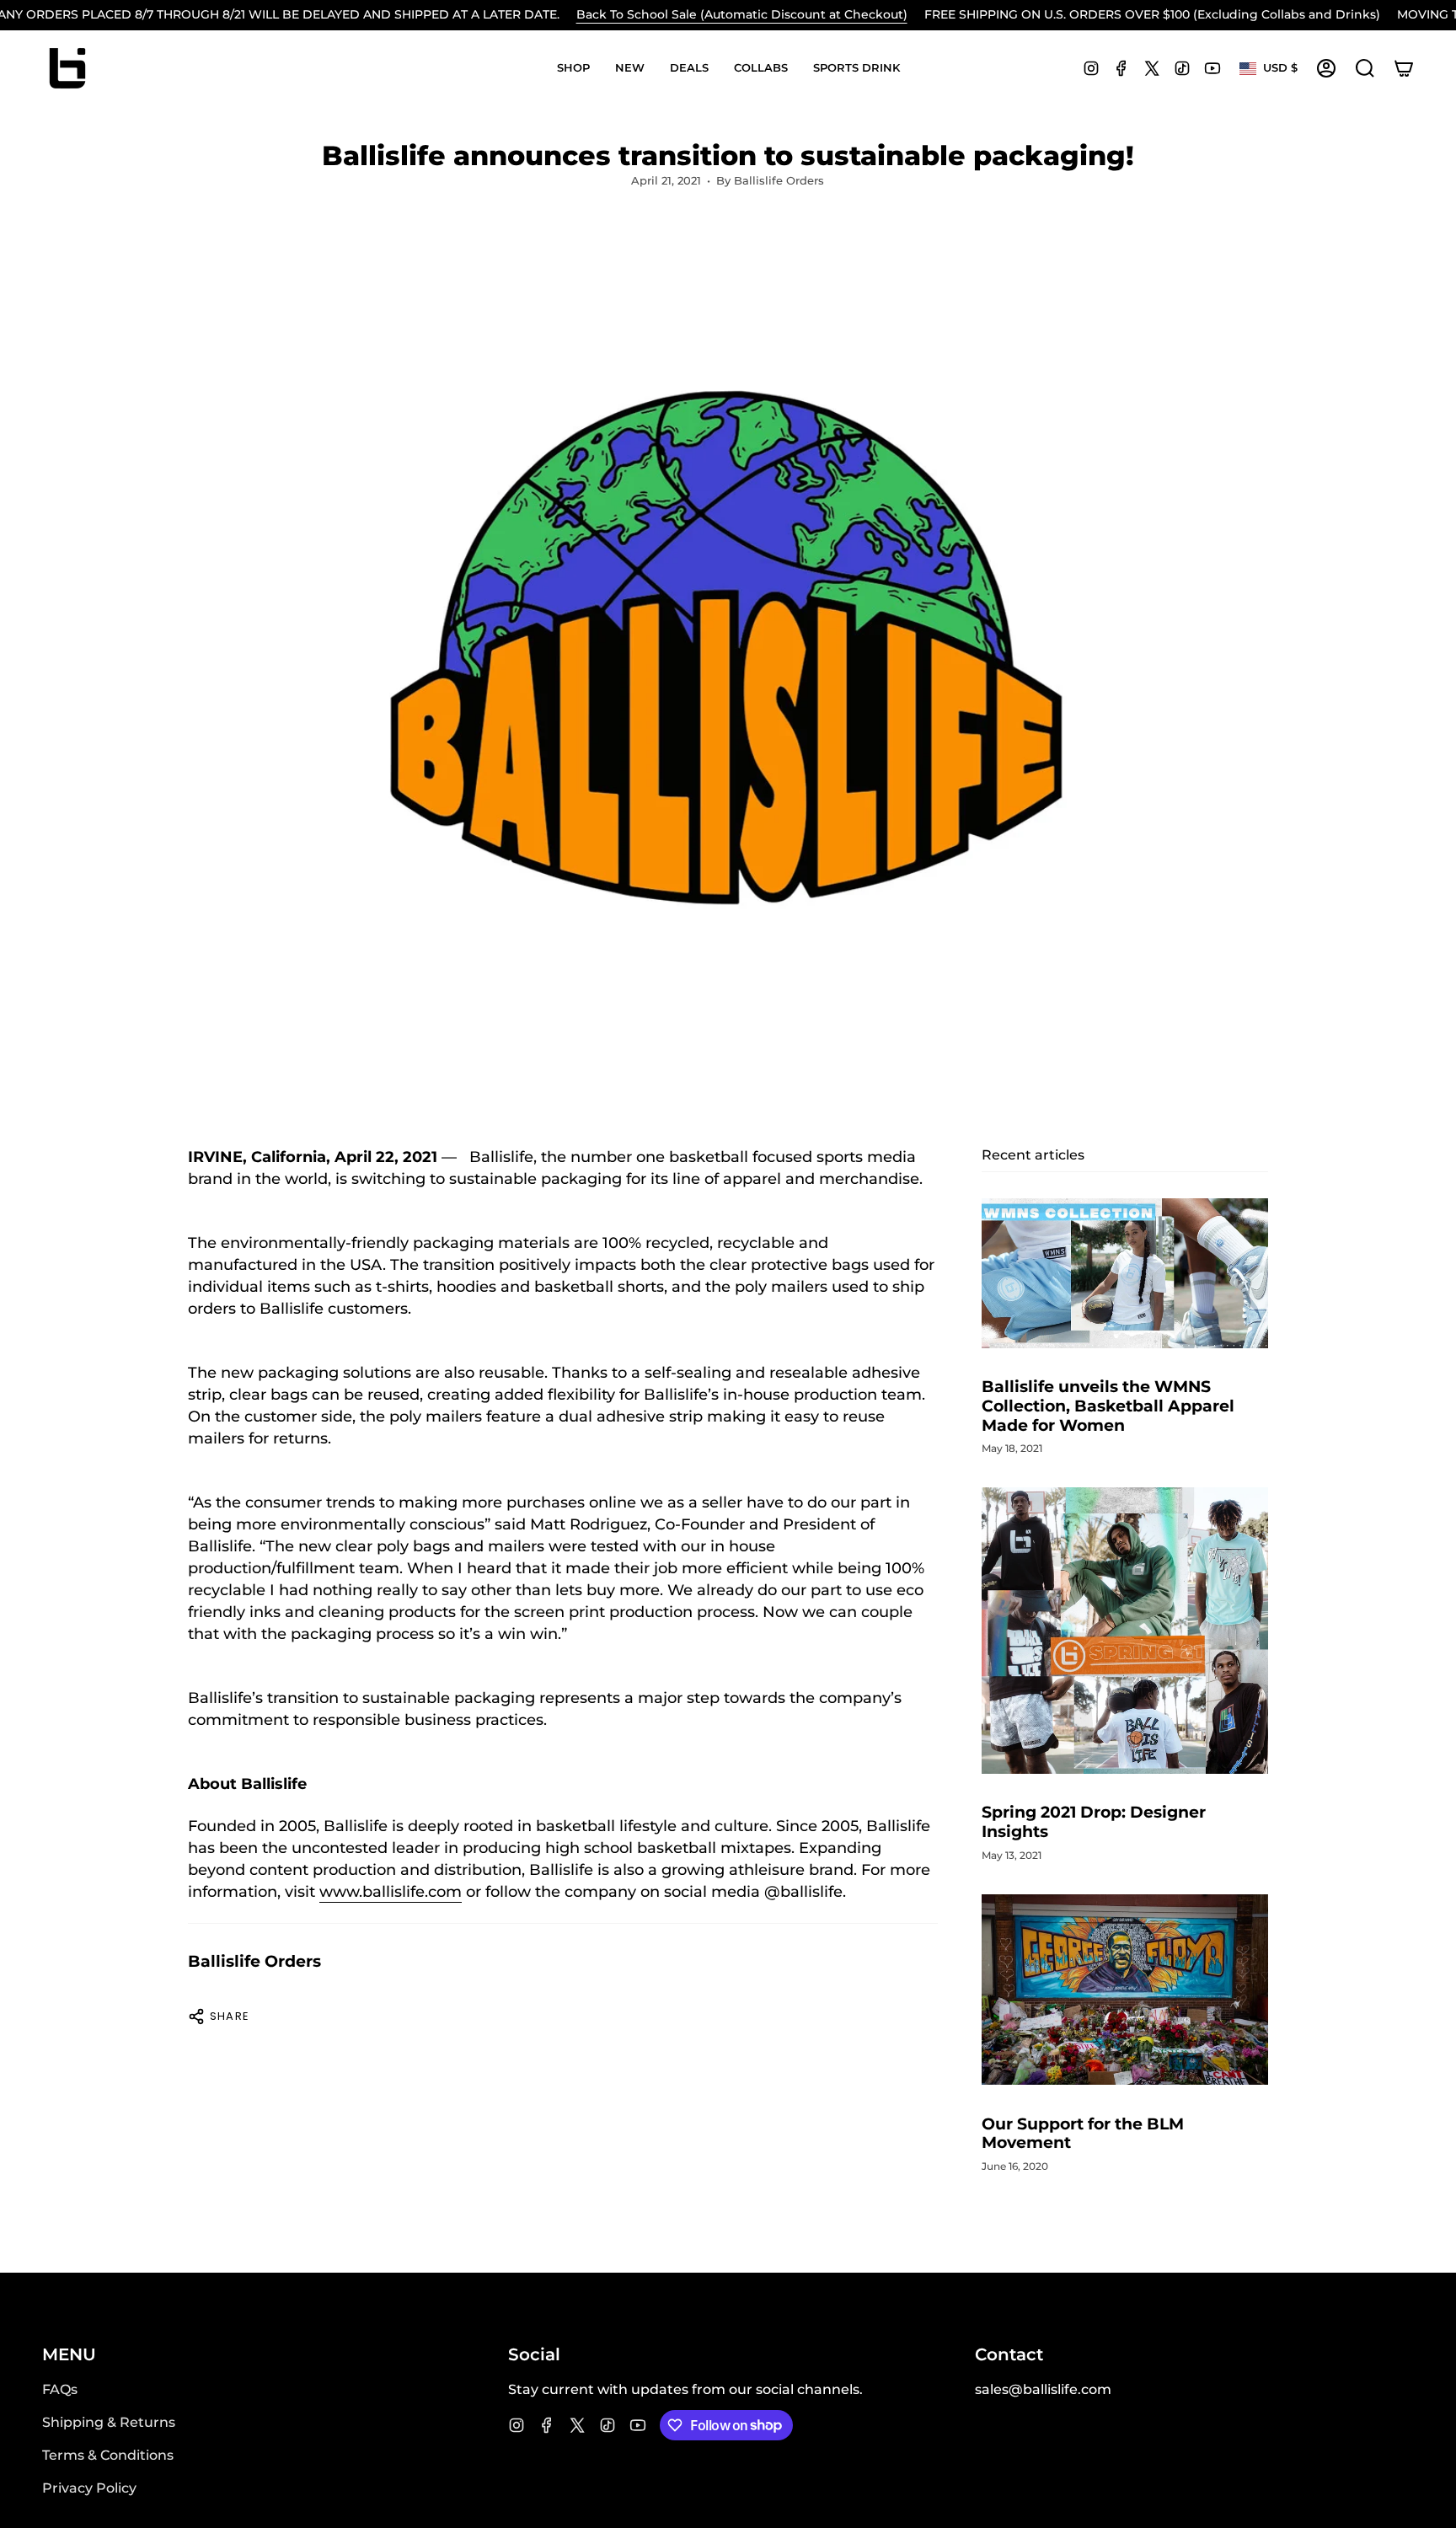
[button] (573, 68)
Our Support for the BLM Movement (1083, 2134)
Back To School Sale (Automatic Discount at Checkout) (742, 14)
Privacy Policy (89, 2488)
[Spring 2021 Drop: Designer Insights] (1125, 1631)
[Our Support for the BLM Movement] (1125, 1990)
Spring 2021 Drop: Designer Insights (1094, 1823)
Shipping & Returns (109, 2422)
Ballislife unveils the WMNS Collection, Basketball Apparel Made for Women (1108, 1407)
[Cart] (1404, 68)
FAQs (60, 2389)
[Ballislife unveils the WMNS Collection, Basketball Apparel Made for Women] (1125, 1273)
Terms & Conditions (108, 2455)
